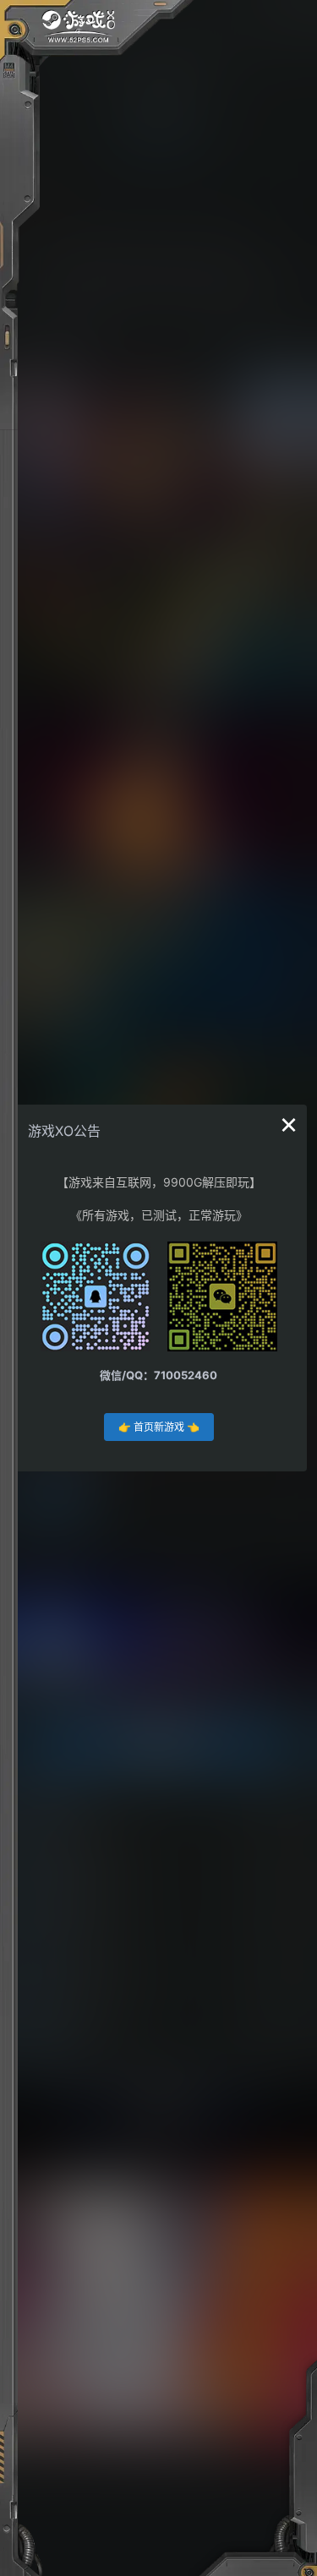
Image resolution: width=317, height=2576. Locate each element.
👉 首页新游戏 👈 (159, 1427)
